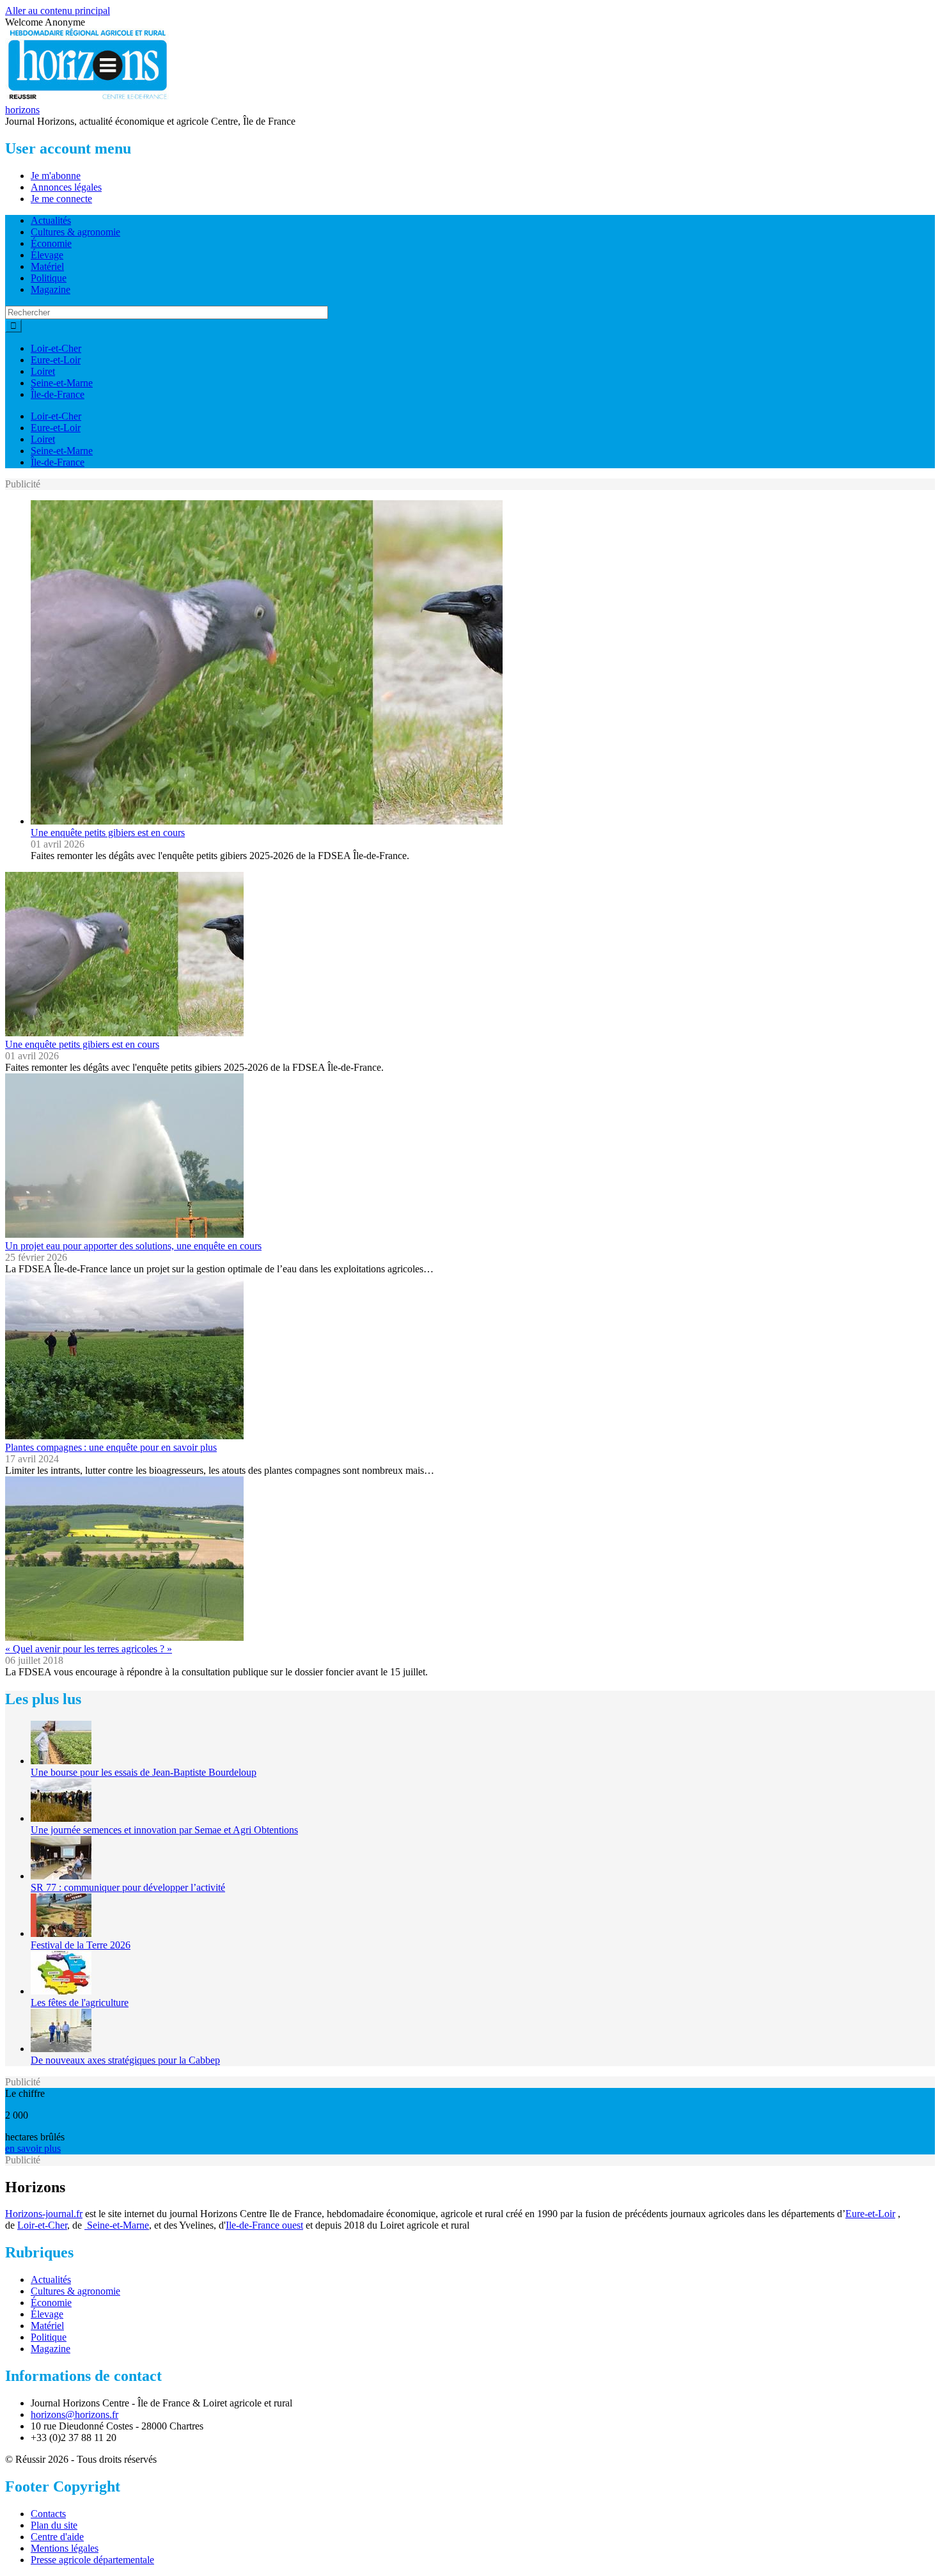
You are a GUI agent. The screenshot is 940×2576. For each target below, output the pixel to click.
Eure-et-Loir (56, 360)
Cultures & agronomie (75, 232)
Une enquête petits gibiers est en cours (108, 833)
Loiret (43, 371)
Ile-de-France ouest (264, 2225)
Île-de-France (58, 394)
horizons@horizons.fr (74, 2414)
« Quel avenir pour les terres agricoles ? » (89, 1649)
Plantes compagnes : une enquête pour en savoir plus (111, 1447)
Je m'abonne (56, 176)
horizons (22, 110)
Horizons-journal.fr (44, 2214)
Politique (49, 278)
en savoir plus (33, 2148)
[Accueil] (88, 98)
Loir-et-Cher (56, 348)
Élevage (47, 255)
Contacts (48, 2514)
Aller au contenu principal (58, 11)
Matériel (47, 266)
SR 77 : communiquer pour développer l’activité (128, 1887)
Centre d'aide (57, 2537)
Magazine (51, 289)
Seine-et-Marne (62, 383)
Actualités (51, 220)
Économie (51, 243)
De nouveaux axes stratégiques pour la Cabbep (125, 2060)
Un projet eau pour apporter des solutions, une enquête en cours (133, 1246)
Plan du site (54, 2525)
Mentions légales (65, 2548)
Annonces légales (66, 187)
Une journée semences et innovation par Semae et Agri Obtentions (164, 1830)
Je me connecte (61, 199)
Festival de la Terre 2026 (81, 1945)
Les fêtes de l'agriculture (80, 2003)
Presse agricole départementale (92, 2560)
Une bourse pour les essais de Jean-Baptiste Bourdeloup (144, 1772)
